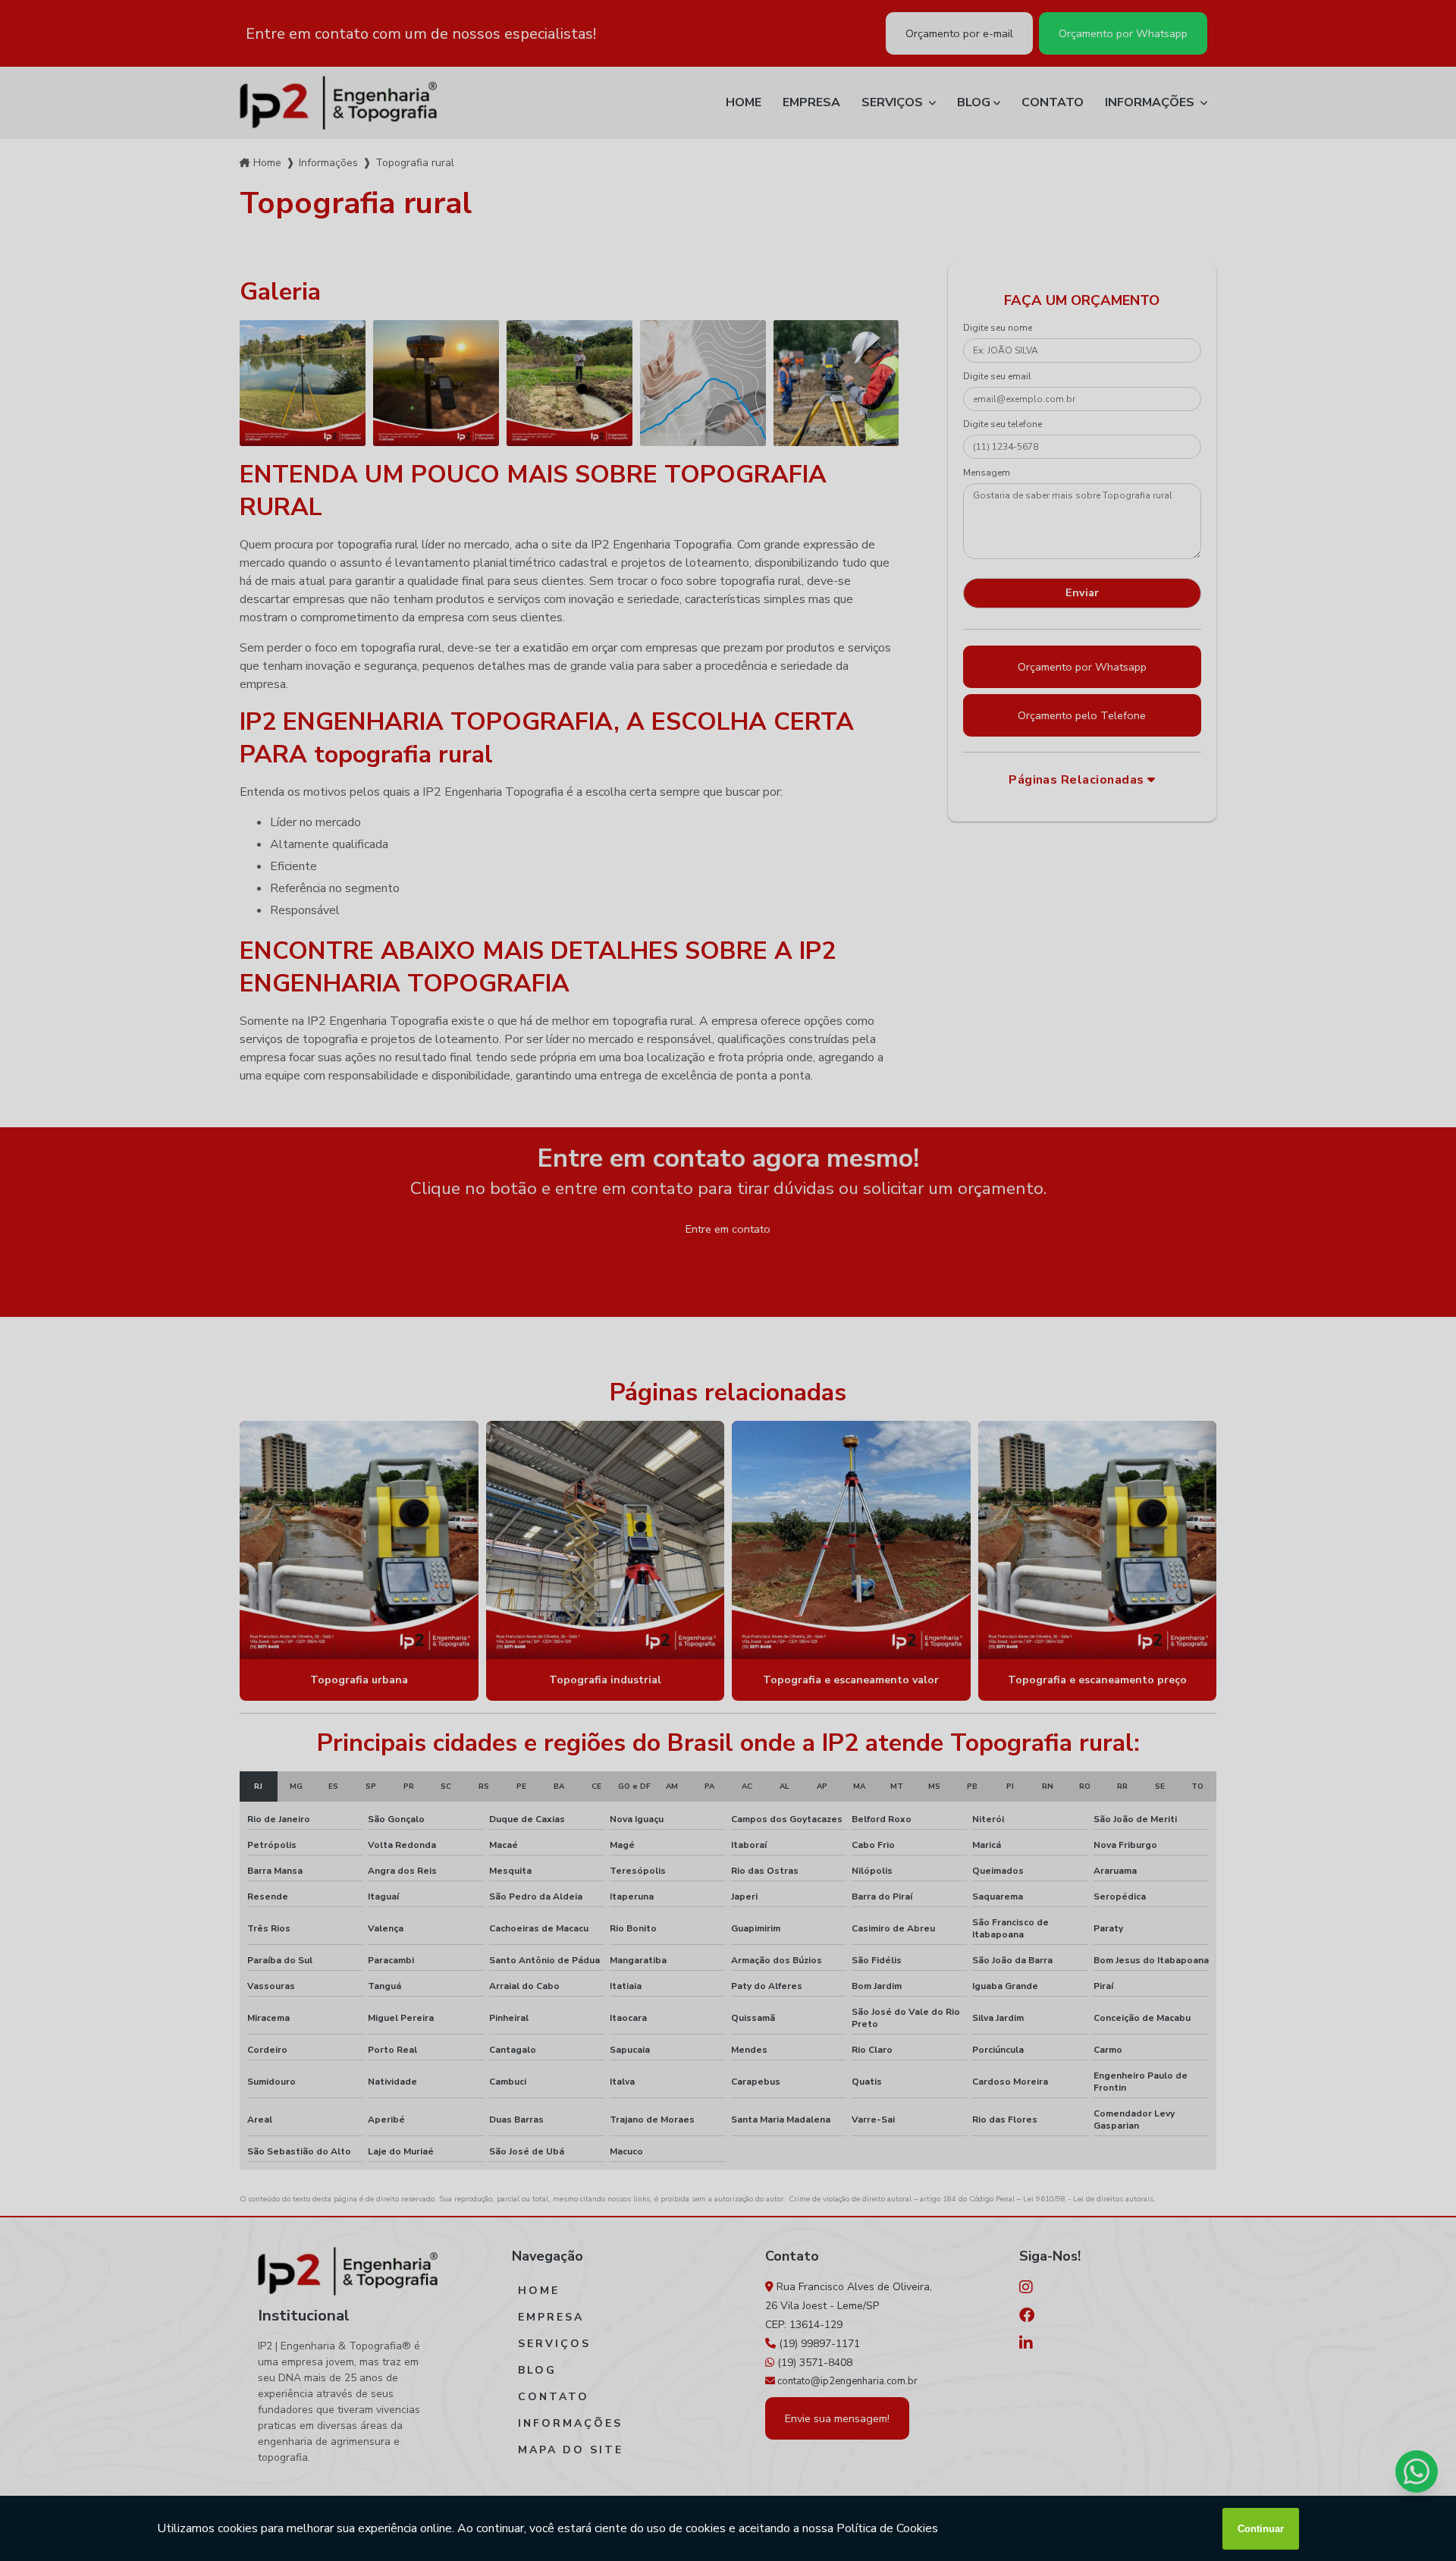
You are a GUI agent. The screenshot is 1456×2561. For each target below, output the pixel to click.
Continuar (1261, 2529)
